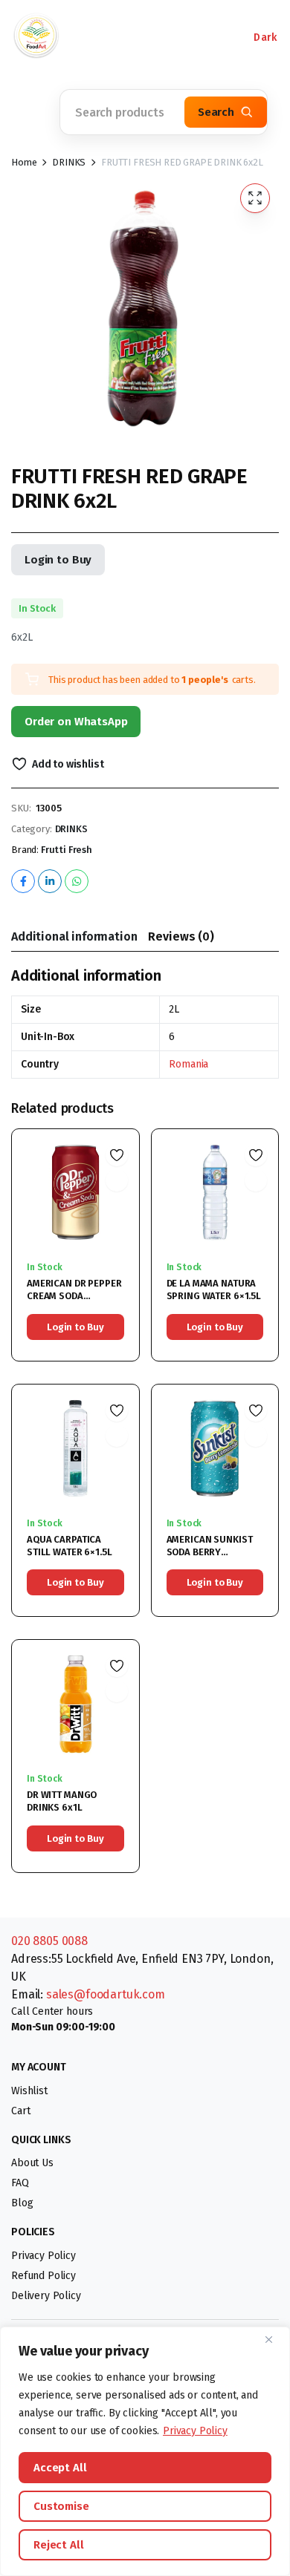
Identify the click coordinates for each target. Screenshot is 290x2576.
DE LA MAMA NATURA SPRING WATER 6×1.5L (214, 1289)
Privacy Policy (195, 2431)
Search (216, 112)
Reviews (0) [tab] (181, 936)
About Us (32, 2163)
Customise (61, 2506)
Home (24, 162)
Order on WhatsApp (76, 722)
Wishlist (29, 2091)
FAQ (20, 2183)
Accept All (60, 2468)
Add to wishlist (68, 764)
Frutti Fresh (67, 850)
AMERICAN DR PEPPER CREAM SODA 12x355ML (74, 1296)
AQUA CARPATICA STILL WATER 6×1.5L (70, 1546)
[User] (186, 37)
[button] (30, 112)
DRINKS (69, 162)
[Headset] (141, 37)
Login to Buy (58, 560)
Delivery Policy (46, 2296)
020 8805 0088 (49, 1941)
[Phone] (97, 37)
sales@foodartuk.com (106, 1994)
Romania (188, 1064)
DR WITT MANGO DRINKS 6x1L (62, 1801)
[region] (145, 2451)
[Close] (274, 2339)
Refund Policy (43, 2276)
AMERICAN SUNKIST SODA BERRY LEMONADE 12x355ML (212, 1552)
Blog (22, 2203)
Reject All (59, 2545)
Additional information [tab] (74, 936)
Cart (20, 2111)
